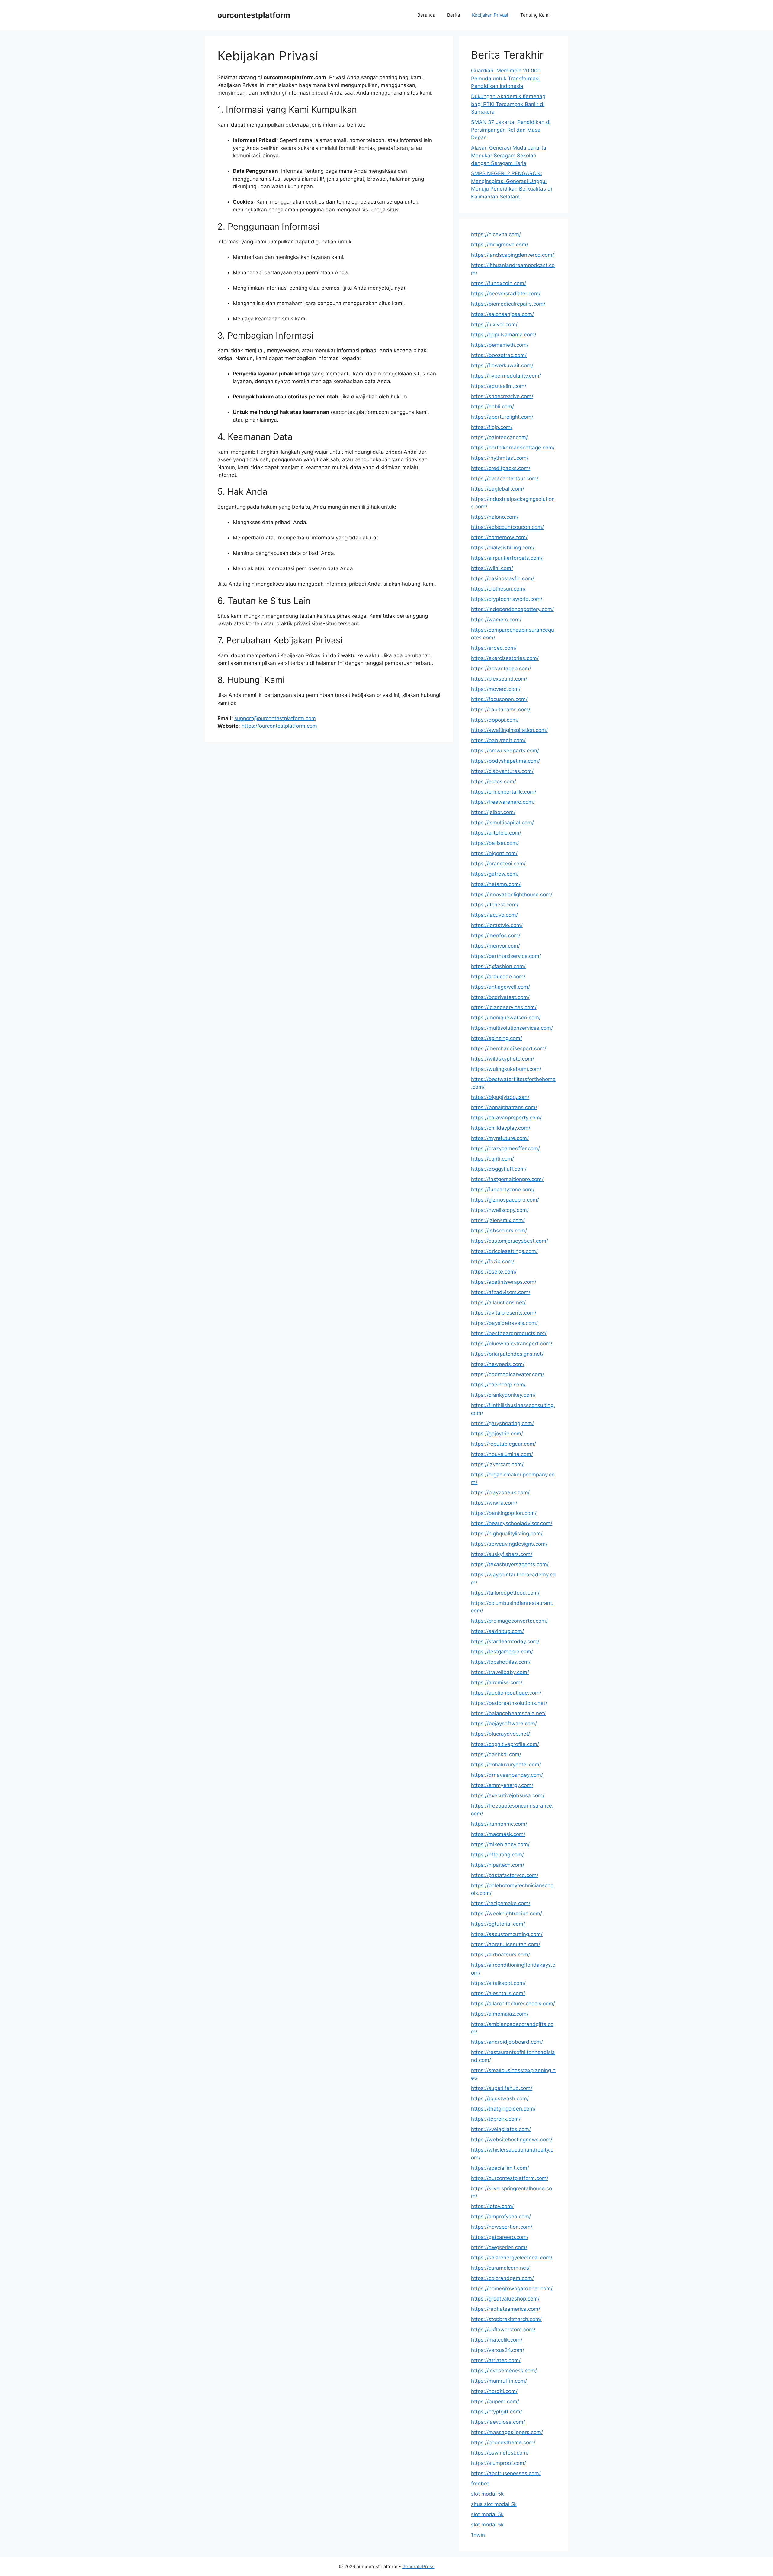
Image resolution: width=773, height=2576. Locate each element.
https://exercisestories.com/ (505, 658)
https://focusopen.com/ (499, 699)
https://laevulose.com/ (498, 2422)
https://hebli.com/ (492, 407)
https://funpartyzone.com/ (503, 1190)
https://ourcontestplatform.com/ (510, 2178)
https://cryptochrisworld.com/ (507, 599)
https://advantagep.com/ (501, 668)
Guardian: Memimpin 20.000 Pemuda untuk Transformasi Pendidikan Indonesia (506, 78)
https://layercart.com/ (497, 1464)
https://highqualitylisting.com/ (507, 1534)
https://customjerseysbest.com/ (510, 1241)
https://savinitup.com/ (497, 1631)
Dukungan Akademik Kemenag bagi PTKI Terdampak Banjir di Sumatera (508, 104)
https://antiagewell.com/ (500, 987)
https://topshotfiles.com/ (501, 1662)
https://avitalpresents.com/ (504, 1313)
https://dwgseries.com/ (499, 2247)
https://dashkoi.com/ (496, 1754)
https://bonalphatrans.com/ (504, 1107)
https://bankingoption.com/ (504, 1513)
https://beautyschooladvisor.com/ (512, 1523)
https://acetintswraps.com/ (504, 1282)
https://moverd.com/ (496, 689)
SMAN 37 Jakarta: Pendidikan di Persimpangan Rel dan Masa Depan (511, 130)
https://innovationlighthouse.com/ (512, 894)
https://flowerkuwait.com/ (502, 365)
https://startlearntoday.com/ (505, 1641)
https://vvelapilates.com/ (501, 2129)
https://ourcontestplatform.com (279, 726)
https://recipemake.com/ (501, 1903)
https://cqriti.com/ (492, 1159)
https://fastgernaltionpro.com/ (507, 1179)
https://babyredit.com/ (498, 740)
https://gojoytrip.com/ (497, 1434)
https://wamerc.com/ (496, 620)
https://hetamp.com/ (496, 884)
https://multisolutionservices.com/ (512, 1028)
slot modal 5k (487, 2494)
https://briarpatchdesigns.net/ (507, 1354)
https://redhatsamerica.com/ (506, 2309)
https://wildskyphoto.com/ (503, 1059)
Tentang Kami (535, 15)
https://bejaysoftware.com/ (504, 1724)
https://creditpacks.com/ (501, 468)
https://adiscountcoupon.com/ (507, 527)
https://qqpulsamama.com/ (504, 335)
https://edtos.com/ (494, 781)
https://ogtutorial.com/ (498, 1924)
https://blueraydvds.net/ (500, 1734)
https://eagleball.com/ (498, 489)
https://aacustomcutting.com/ (507, 1934)
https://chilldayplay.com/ (501, 1128)
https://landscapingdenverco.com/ (513, 255)
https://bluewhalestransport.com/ (512, 1344)
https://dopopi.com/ (495, 720)
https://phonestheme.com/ (503, 2442)
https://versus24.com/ (498, 2350)
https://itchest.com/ (495, 905)
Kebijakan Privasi (490, 15)
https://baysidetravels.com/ (504, 1323)
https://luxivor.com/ (494, 324)
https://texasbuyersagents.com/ (510, 1564)
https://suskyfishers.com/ (502, 1554)
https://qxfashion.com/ (498, 966)
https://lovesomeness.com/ (504, 2371)
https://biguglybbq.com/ (500, 1097)
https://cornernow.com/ (499, 537)
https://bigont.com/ (494, 853)
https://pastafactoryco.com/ (505, 1875)
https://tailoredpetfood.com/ (505, 1593)
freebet (480, 2484)
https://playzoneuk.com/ (500, 1492)
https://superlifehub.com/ (502, 2088)
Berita (454, 15)
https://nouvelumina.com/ (502, 1454)
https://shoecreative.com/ (502, 396)
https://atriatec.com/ (496, 2360)
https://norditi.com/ (494, 2391)
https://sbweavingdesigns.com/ (509, 1544)
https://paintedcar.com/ (499, 437)
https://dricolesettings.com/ (504, 1251)
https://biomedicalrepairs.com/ (508, 304)
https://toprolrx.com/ (496, 2119)
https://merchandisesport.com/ (509, 1048)
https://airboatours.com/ (500, 1955)
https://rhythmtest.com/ (500, 458)
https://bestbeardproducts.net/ (509, 1333)
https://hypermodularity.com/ (506, 376)
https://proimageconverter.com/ (509, 1621)
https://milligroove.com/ (500, 245)
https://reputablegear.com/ (504, 1444)
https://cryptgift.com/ (497, 2412)
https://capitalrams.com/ (501, 710)
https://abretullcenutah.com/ (506, 1944)
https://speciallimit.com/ (500, 2168)
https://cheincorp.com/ (498, 1385)
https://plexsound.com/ (499, 679)
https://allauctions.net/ (498, 1302)
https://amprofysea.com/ (501, 2217)
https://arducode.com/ (498, 977)
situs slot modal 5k (494, 2504)
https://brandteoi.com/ (498, 864)
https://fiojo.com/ (492, 427)
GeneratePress (418, 2566)
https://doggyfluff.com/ (499, 1169)
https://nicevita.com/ (496, 234)
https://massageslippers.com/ (507, 2432)
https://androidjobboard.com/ (507, 2042)
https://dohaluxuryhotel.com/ (506, 1765)
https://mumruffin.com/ (499, 2381)
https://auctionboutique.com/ (506, 1693)
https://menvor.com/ (496, 946)
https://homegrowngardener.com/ (512, 2288)
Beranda (426, 15)
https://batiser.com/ (495, 843)
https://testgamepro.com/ (502, 1652)
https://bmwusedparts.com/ (505, 751)
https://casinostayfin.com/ (503, 578)
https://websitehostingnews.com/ (512, 2140)
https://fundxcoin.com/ (499, 283)
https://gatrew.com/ (495, 874)
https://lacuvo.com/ (494, 915)
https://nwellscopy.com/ (500, 1210)
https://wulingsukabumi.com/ (506, 1069)
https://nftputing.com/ (497, 1855)
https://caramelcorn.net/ (500, 2268)
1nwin (478, 2535)
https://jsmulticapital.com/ (502, 823)
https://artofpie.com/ (496, 833)
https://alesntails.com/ (498, 1993)
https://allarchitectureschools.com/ (513, 2004)
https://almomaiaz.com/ (500, 2014)
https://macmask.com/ (498, 1834)
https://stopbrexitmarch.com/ (506, 2319)
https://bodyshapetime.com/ (505, 761)
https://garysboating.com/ (502, 1423)
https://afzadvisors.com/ (501, 1292)
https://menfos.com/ (496, 935)
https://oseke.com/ (494, 1272)
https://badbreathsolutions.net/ (509, 1703)
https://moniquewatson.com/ (506, 1018)
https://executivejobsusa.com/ (508, 1795)
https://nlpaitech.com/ (498, 1865)
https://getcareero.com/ (500, 2237)
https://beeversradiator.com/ (506, 294)
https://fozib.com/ (493, 1261)
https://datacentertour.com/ (505, 478)
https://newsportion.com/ (502, 2227)
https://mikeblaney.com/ (500, 1844)
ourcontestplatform (254, 15)
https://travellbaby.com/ (500, 1672)
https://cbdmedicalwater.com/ (508, 1374)
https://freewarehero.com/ (503, 802)
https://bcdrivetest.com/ (500, 997)
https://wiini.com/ (492, 568)
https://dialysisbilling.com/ (503, 548)
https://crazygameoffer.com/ (505, 1148)
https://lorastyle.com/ (497, 925)
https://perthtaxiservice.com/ (506, 956)
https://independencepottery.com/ (512, 609)
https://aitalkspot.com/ (498, 1983)
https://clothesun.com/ (498, 589)
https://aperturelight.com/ (502, 417)
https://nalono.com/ (495, 517)
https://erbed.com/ (494, 648)
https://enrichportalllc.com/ (504, 792)
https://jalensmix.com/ (498, 1220)
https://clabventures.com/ (502, 771)
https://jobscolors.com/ (499, 1231)
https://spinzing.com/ (497, 1038)
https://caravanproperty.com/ (506, 1118)
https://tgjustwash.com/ (500, 2098)
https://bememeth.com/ (500, 345)
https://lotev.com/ (492, 2206)
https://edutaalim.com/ (499, 386)
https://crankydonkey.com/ (503, 1395)
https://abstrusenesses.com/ (506, 2473)
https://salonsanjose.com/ (502, 314)
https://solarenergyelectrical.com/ (512, 2258)
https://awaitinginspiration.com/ (509, 730)
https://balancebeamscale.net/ (508, 1713)
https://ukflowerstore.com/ (503, 2330)
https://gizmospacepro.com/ (505, 1200)
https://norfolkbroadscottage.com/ (513, 448)
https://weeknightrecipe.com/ (507, 1914)
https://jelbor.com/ (493, 812)
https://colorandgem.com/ (502, 2278)
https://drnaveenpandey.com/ (507, 1775)
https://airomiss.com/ (497, 1682)
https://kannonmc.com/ (499, 1824)
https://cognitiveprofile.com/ (505, 1744)
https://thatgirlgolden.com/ (503, 2109)
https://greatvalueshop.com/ (505, 2299)
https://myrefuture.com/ (500, 1138)
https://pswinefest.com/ (500, 2453)
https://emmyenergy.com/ (502, 1785)
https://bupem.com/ (495, 2401)
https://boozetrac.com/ (499, 355)
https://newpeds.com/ (498, 1364)
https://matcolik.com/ (497, 2340)
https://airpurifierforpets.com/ (507, 558)
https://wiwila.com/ (494, 1503)
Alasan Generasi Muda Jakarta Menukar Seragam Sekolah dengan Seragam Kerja (509, 155)
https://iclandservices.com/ (504, 1007)
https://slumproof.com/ (499, 2463)
